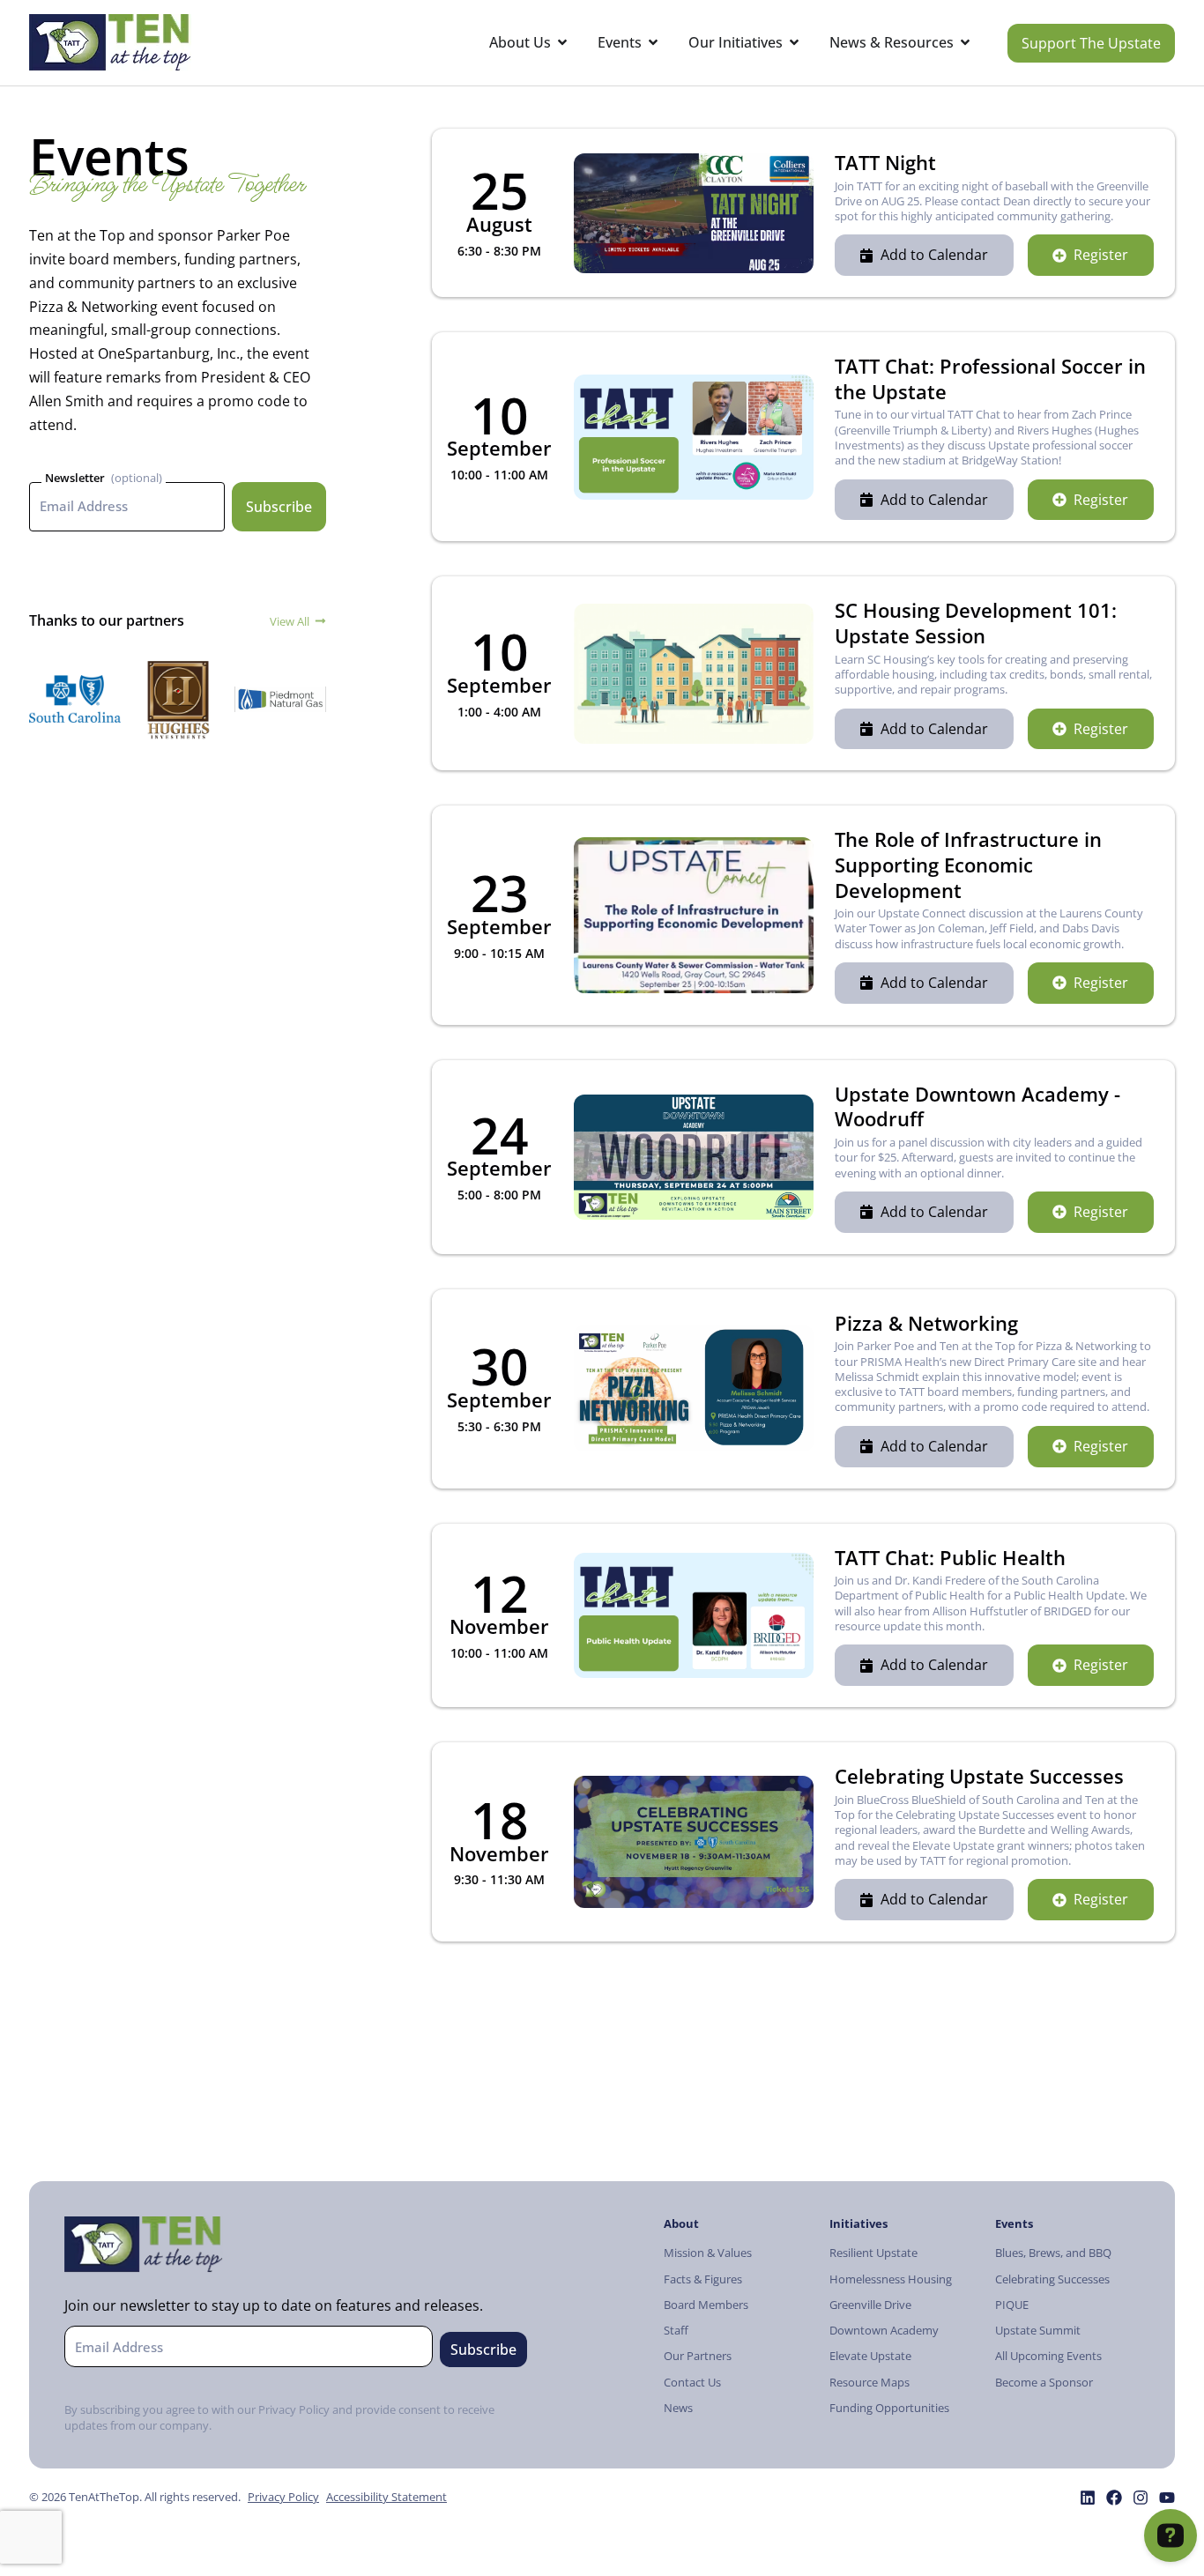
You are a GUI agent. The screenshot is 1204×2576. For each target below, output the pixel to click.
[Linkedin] (1088, 2498)
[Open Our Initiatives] (794, 43)
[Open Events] (653, 43)
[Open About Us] (562, 43)
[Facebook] (1114, 2498)
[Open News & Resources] (965, 43)
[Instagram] (1141, 2498)
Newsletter (75, 478)
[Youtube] (1167, 2498)
